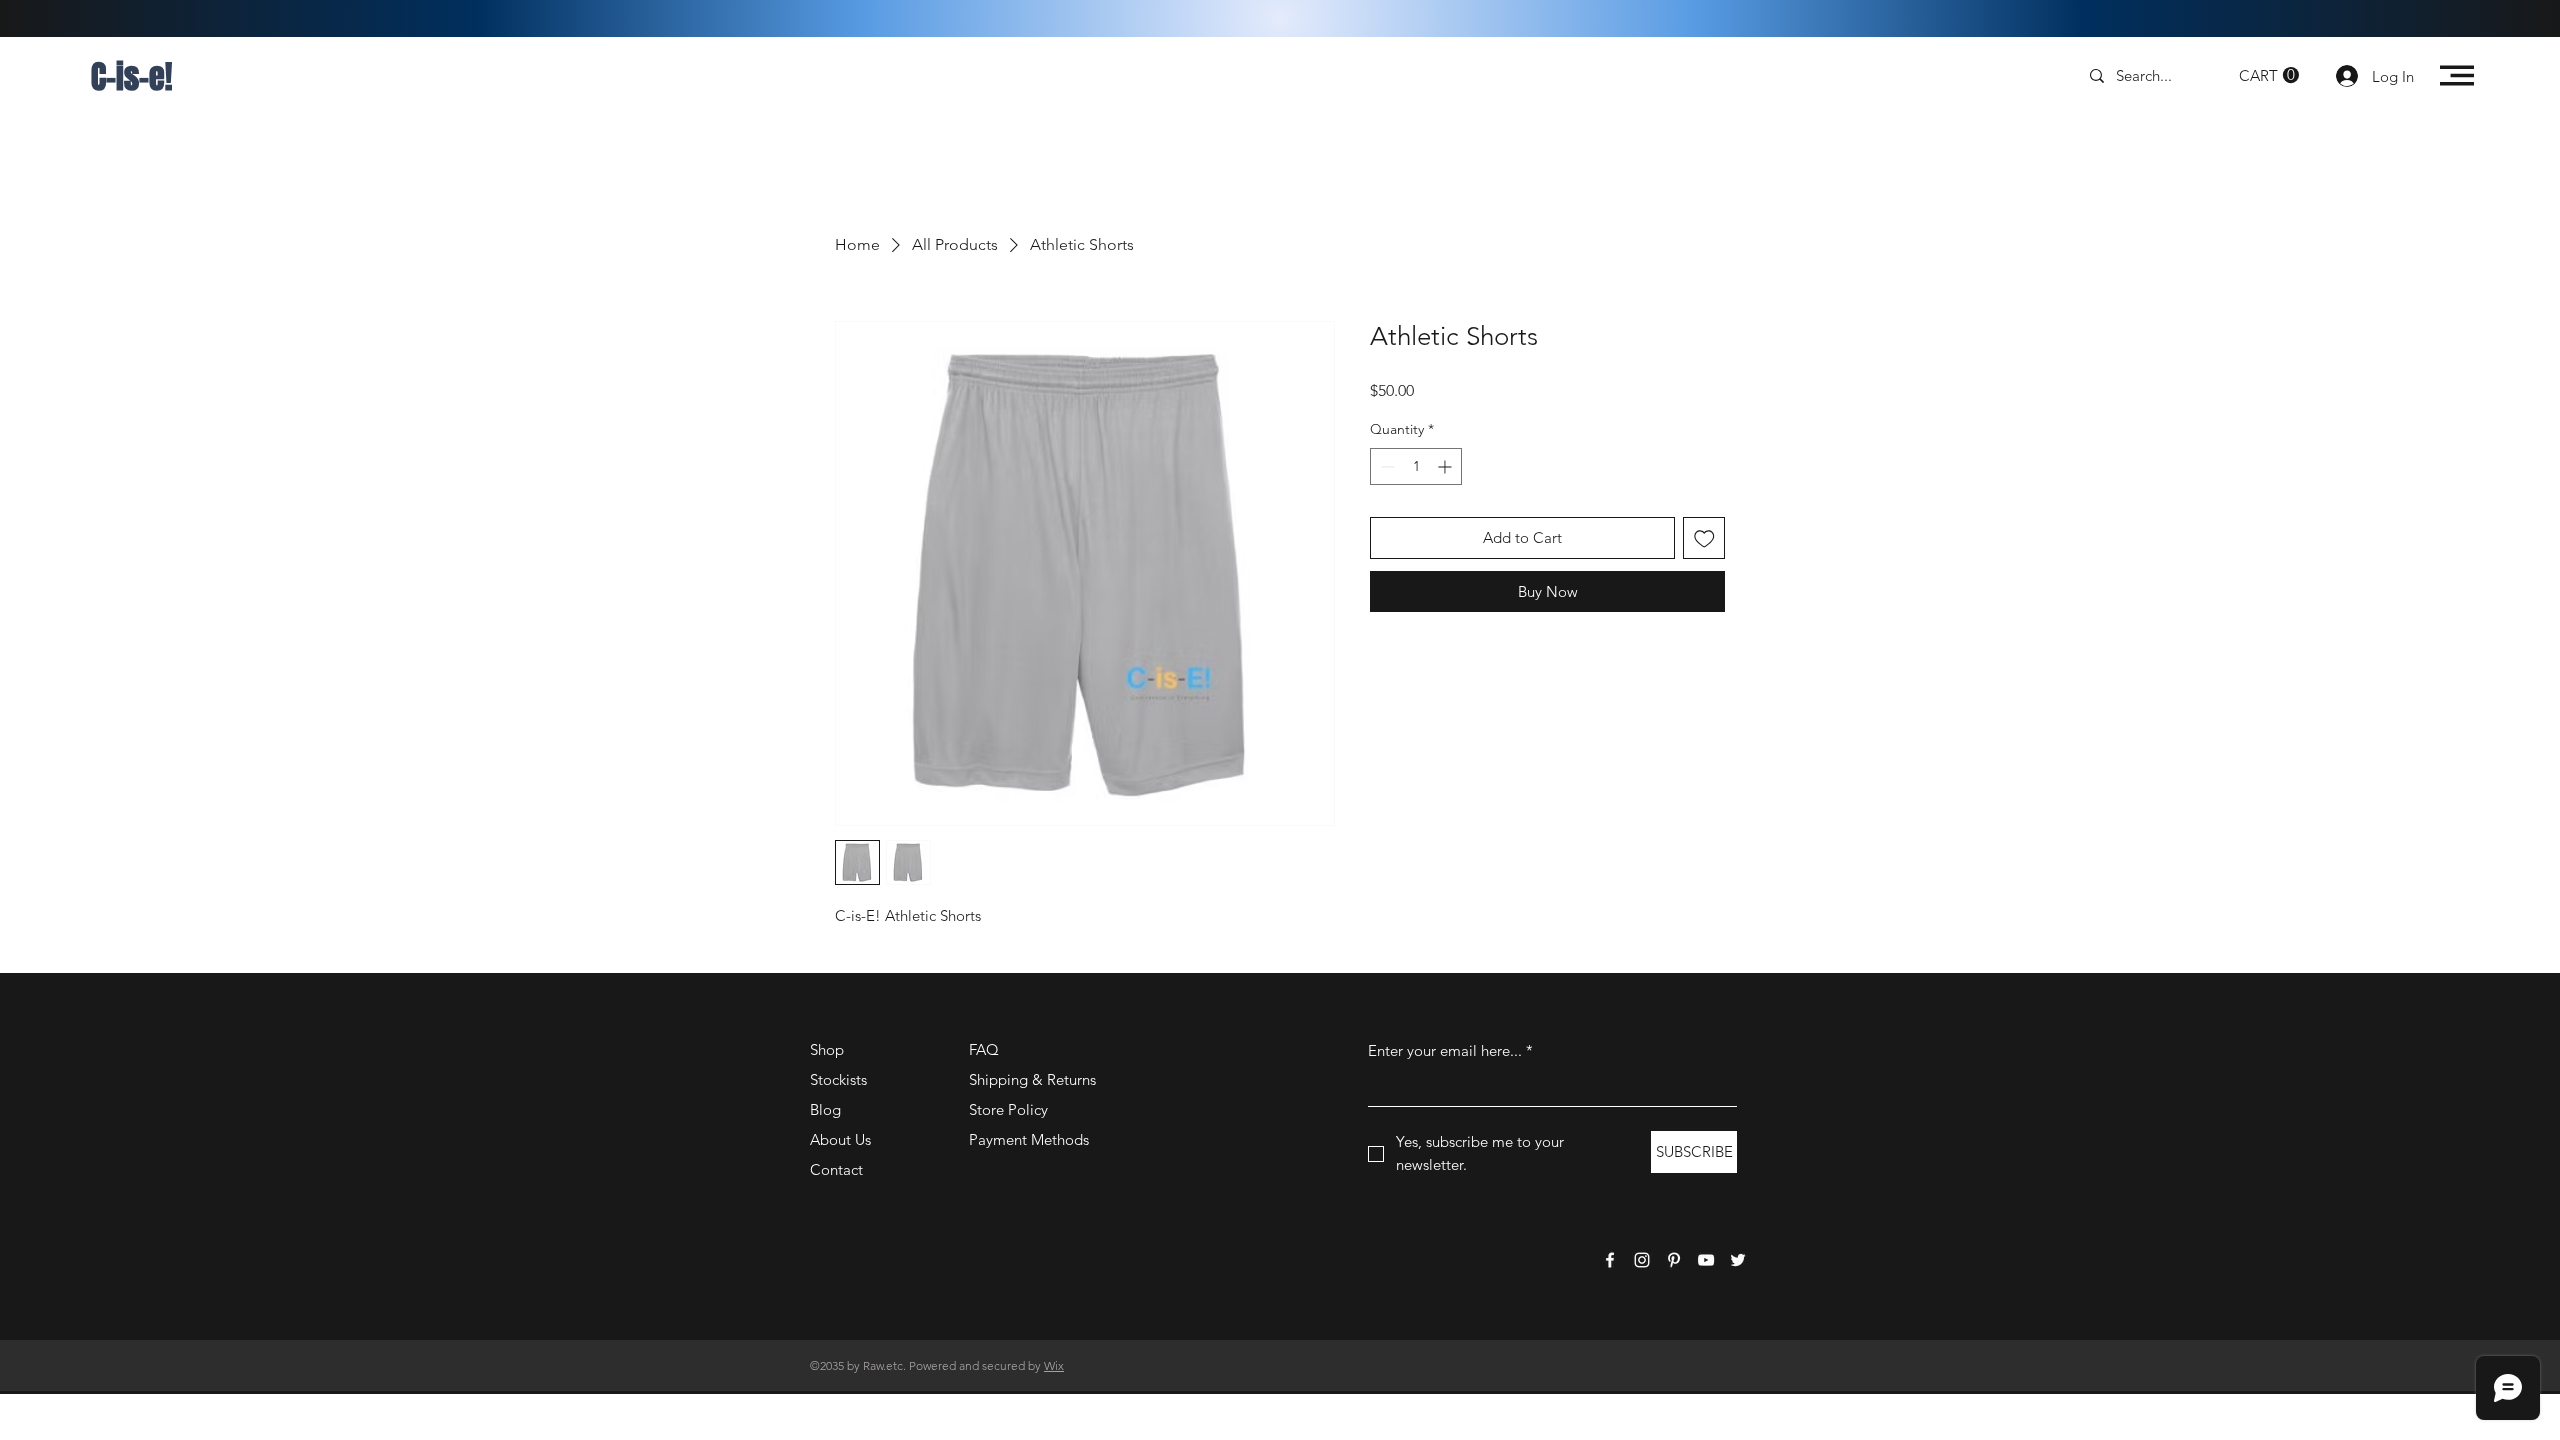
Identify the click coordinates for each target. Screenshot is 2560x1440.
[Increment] (1446, 466)
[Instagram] (1642, 1260)
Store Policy (1008, 1109)
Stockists (838, 1079)
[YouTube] (1706, 1260)
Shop (827, 1049)
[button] (2269, 75)
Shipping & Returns (1032, 1079)
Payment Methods (1031, 1139)
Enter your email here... (1450, 1050)
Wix (1054, 1365)
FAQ (984, 1049)
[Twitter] (1738, 1260)
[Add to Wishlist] (1704, 538)
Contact (836, 1169)
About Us (840, 1139)
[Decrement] (1385, 466)
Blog (825, 1109)
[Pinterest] (1674, 1260)
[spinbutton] (1416, 466)
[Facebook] (1610, 1260)
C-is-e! (131, 77)
